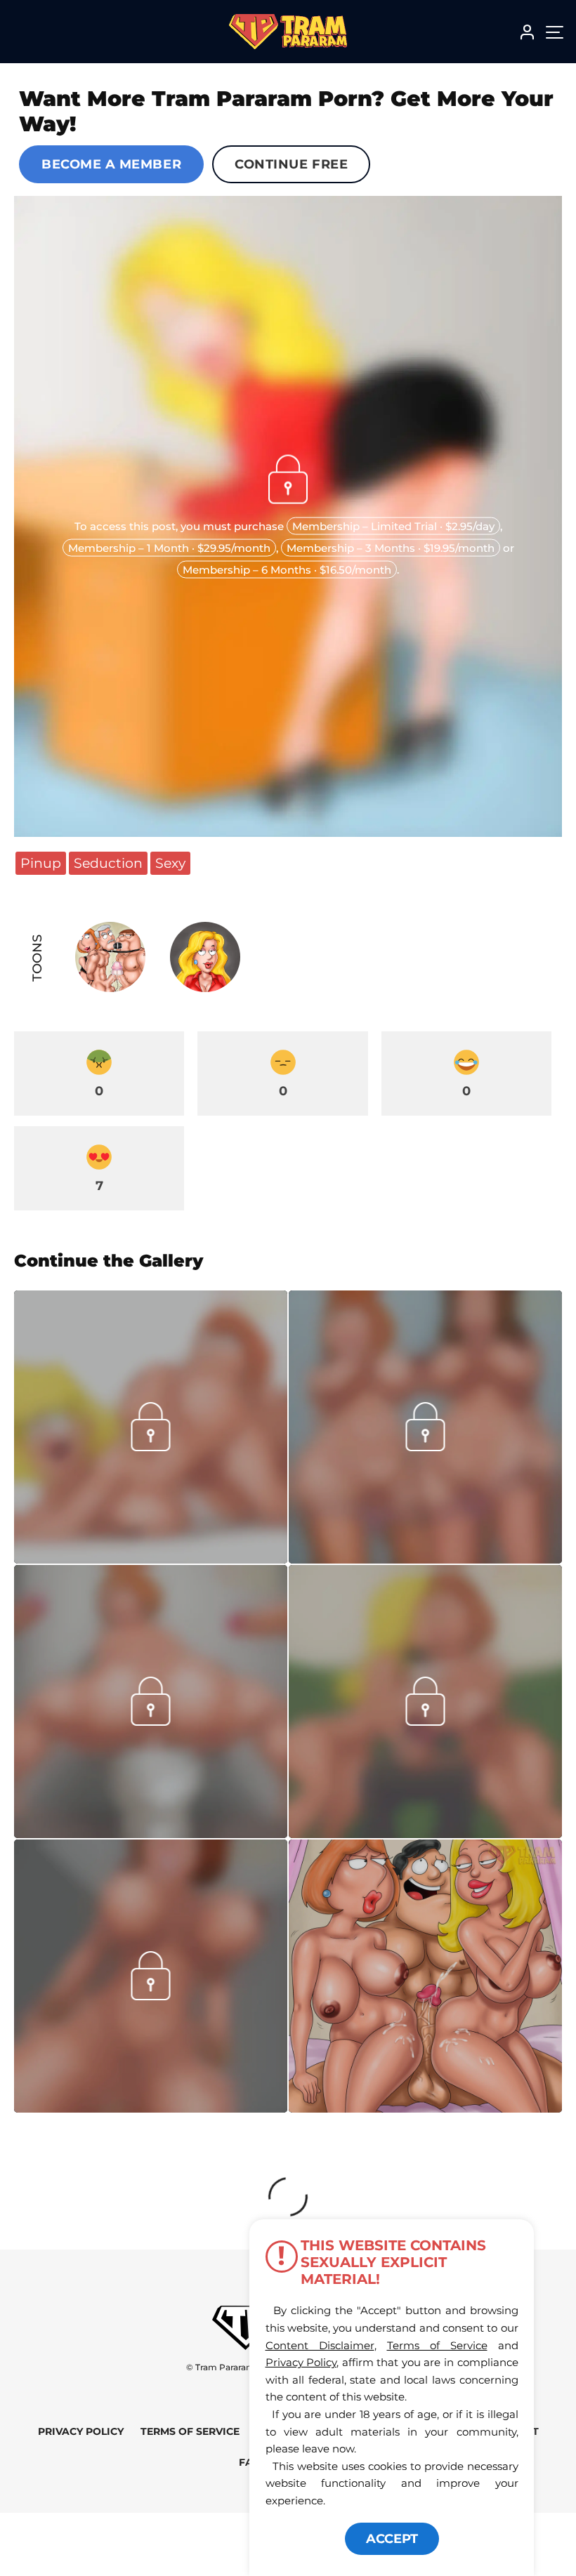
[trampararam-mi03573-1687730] (151, 1559)
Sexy (170, 863)
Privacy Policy (81, 2431)
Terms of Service (190, 2431)
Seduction (108, 863)
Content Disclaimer (320, 2345)
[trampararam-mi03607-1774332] (151, 1834)
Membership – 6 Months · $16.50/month (287, 570)
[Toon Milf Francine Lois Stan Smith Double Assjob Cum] (425, 1976)
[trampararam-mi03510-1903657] (425, 1834)
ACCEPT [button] (392, 2539)
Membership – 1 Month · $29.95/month (169, 548)
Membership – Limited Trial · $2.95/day (393, 526)
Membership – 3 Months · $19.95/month (391, 548)
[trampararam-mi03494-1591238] (151, 2108)
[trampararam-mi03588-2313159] (425, 1559)
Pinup (41, 863)
